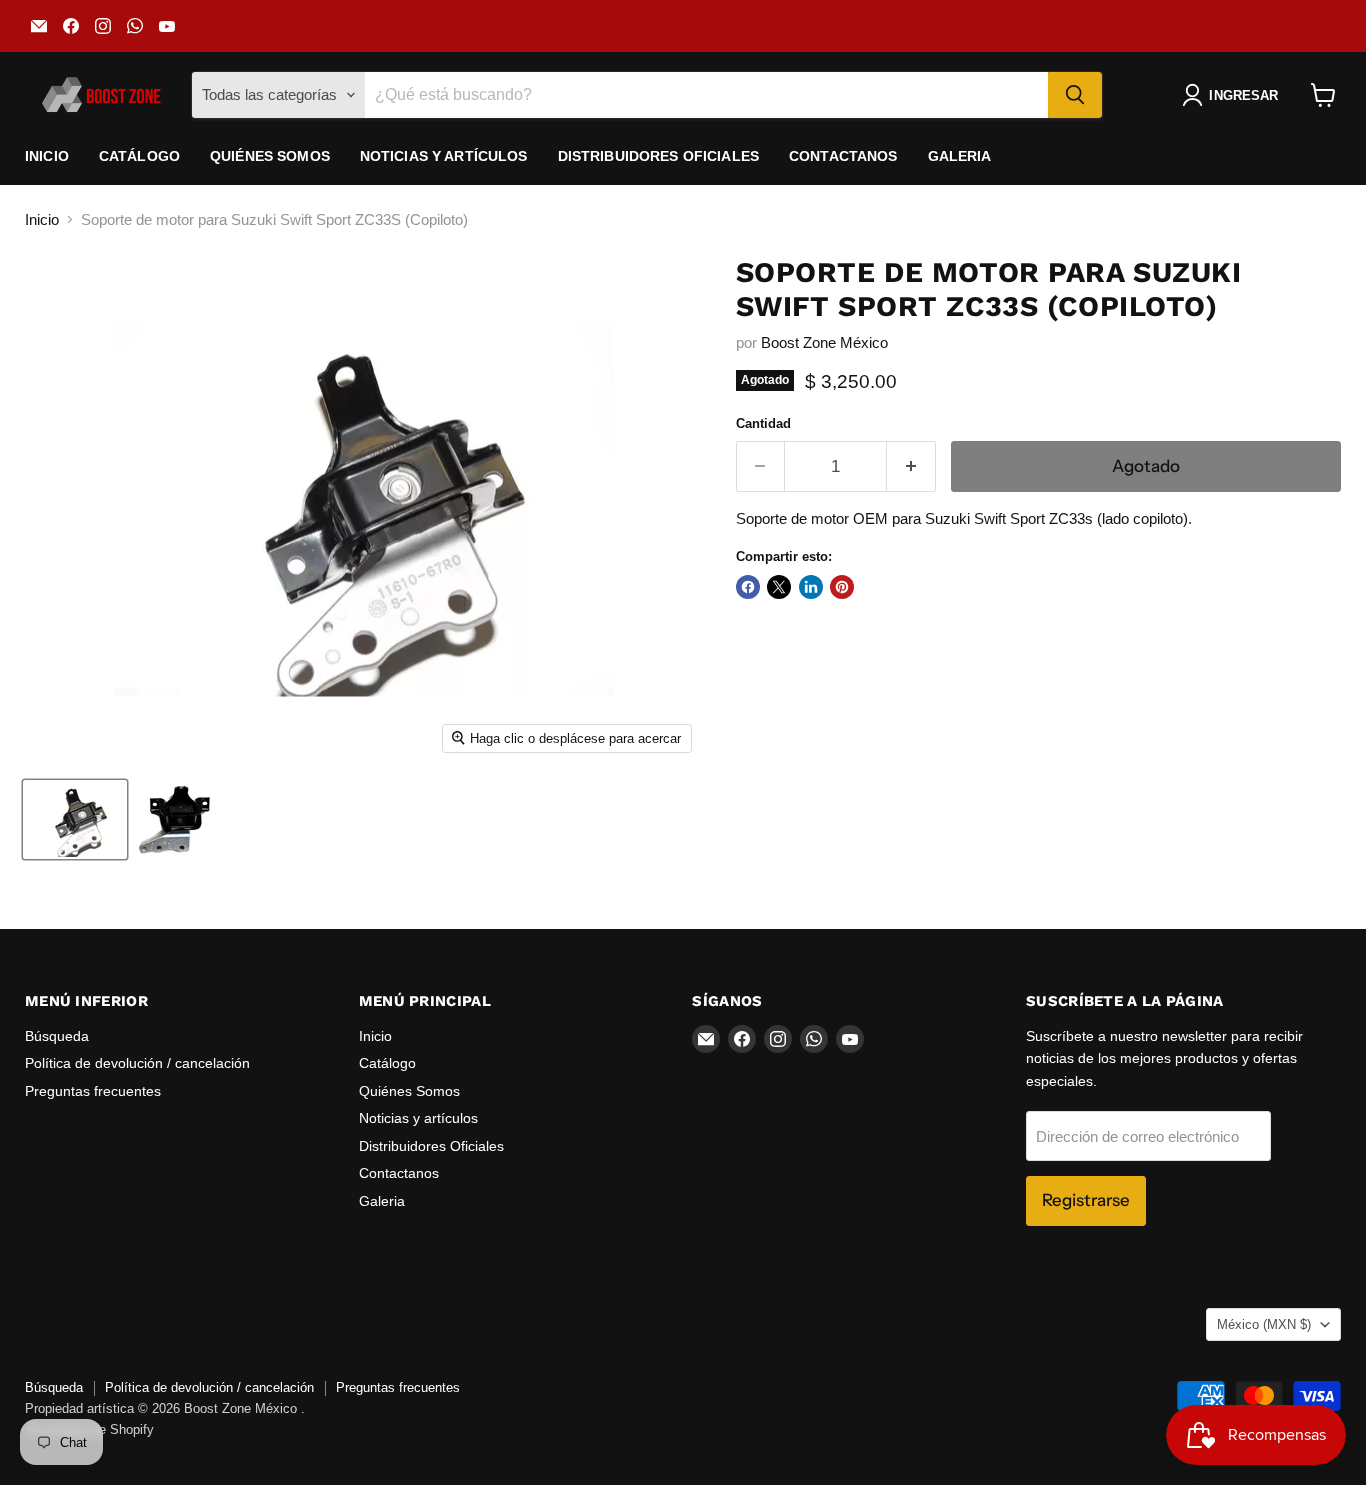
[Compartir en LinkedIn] (811, 587)
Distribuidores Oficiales (658, 156)
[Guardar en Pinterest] (842, 587)
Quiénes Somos (270, 156)
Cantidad (763, 423)
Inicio (47, 156)
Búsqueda (57, 1036)
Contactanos (843, 156)
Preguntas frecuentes (93, 1091)
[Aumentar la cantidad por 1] (911, 466)
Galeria (960, 156)
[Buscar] (1075, 95)
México (1264, 1324)
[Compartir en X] (779, 587)
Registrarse (1086, 1200)
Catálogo (139, 156)
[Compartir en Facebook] (748, 587)
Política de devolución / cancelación (137, 1063)
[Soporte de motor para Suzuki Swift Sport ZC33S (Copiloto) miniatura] (75, 819)
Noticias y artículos (444, 156)
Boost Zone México (824, 342)
